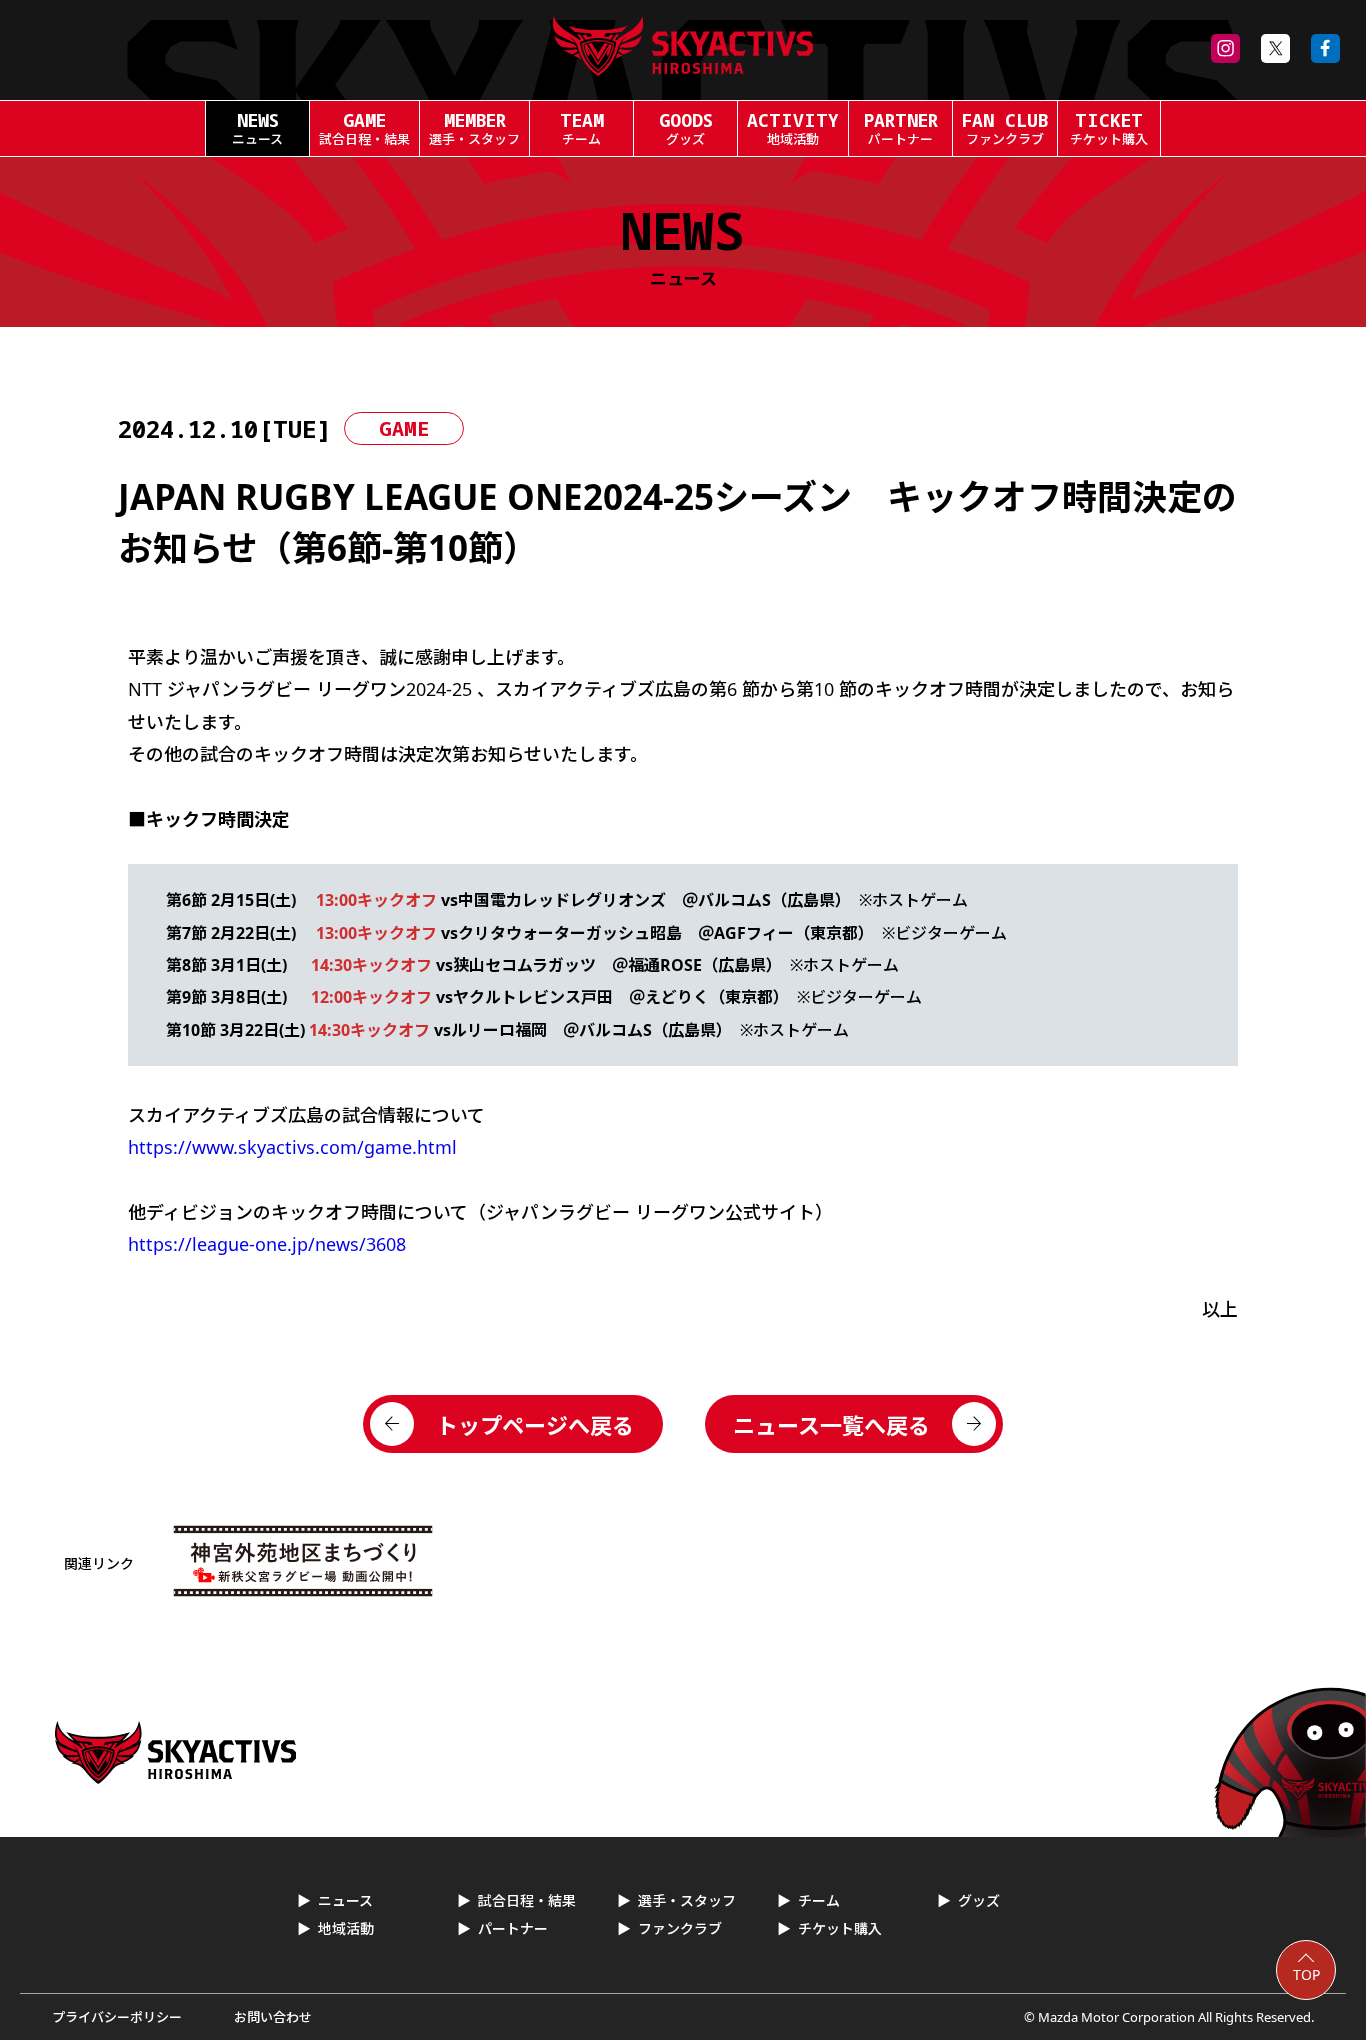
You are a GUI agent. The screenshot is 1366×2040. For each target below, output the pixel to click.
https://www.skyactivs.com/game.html (292, 1147)
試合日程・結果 (527, 1900)
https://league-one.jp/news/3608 (267, 1244)
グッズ (979, 1900)
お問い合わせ (273, 2017)
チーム (819, 1900)
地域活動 (346, 1928)
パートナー (513, 1928)
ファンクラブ (680, 1928)
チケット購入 (840, 1928)
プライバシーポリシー (117, 2017)
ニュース (345, 1900)
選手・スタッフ (687, 1900)
